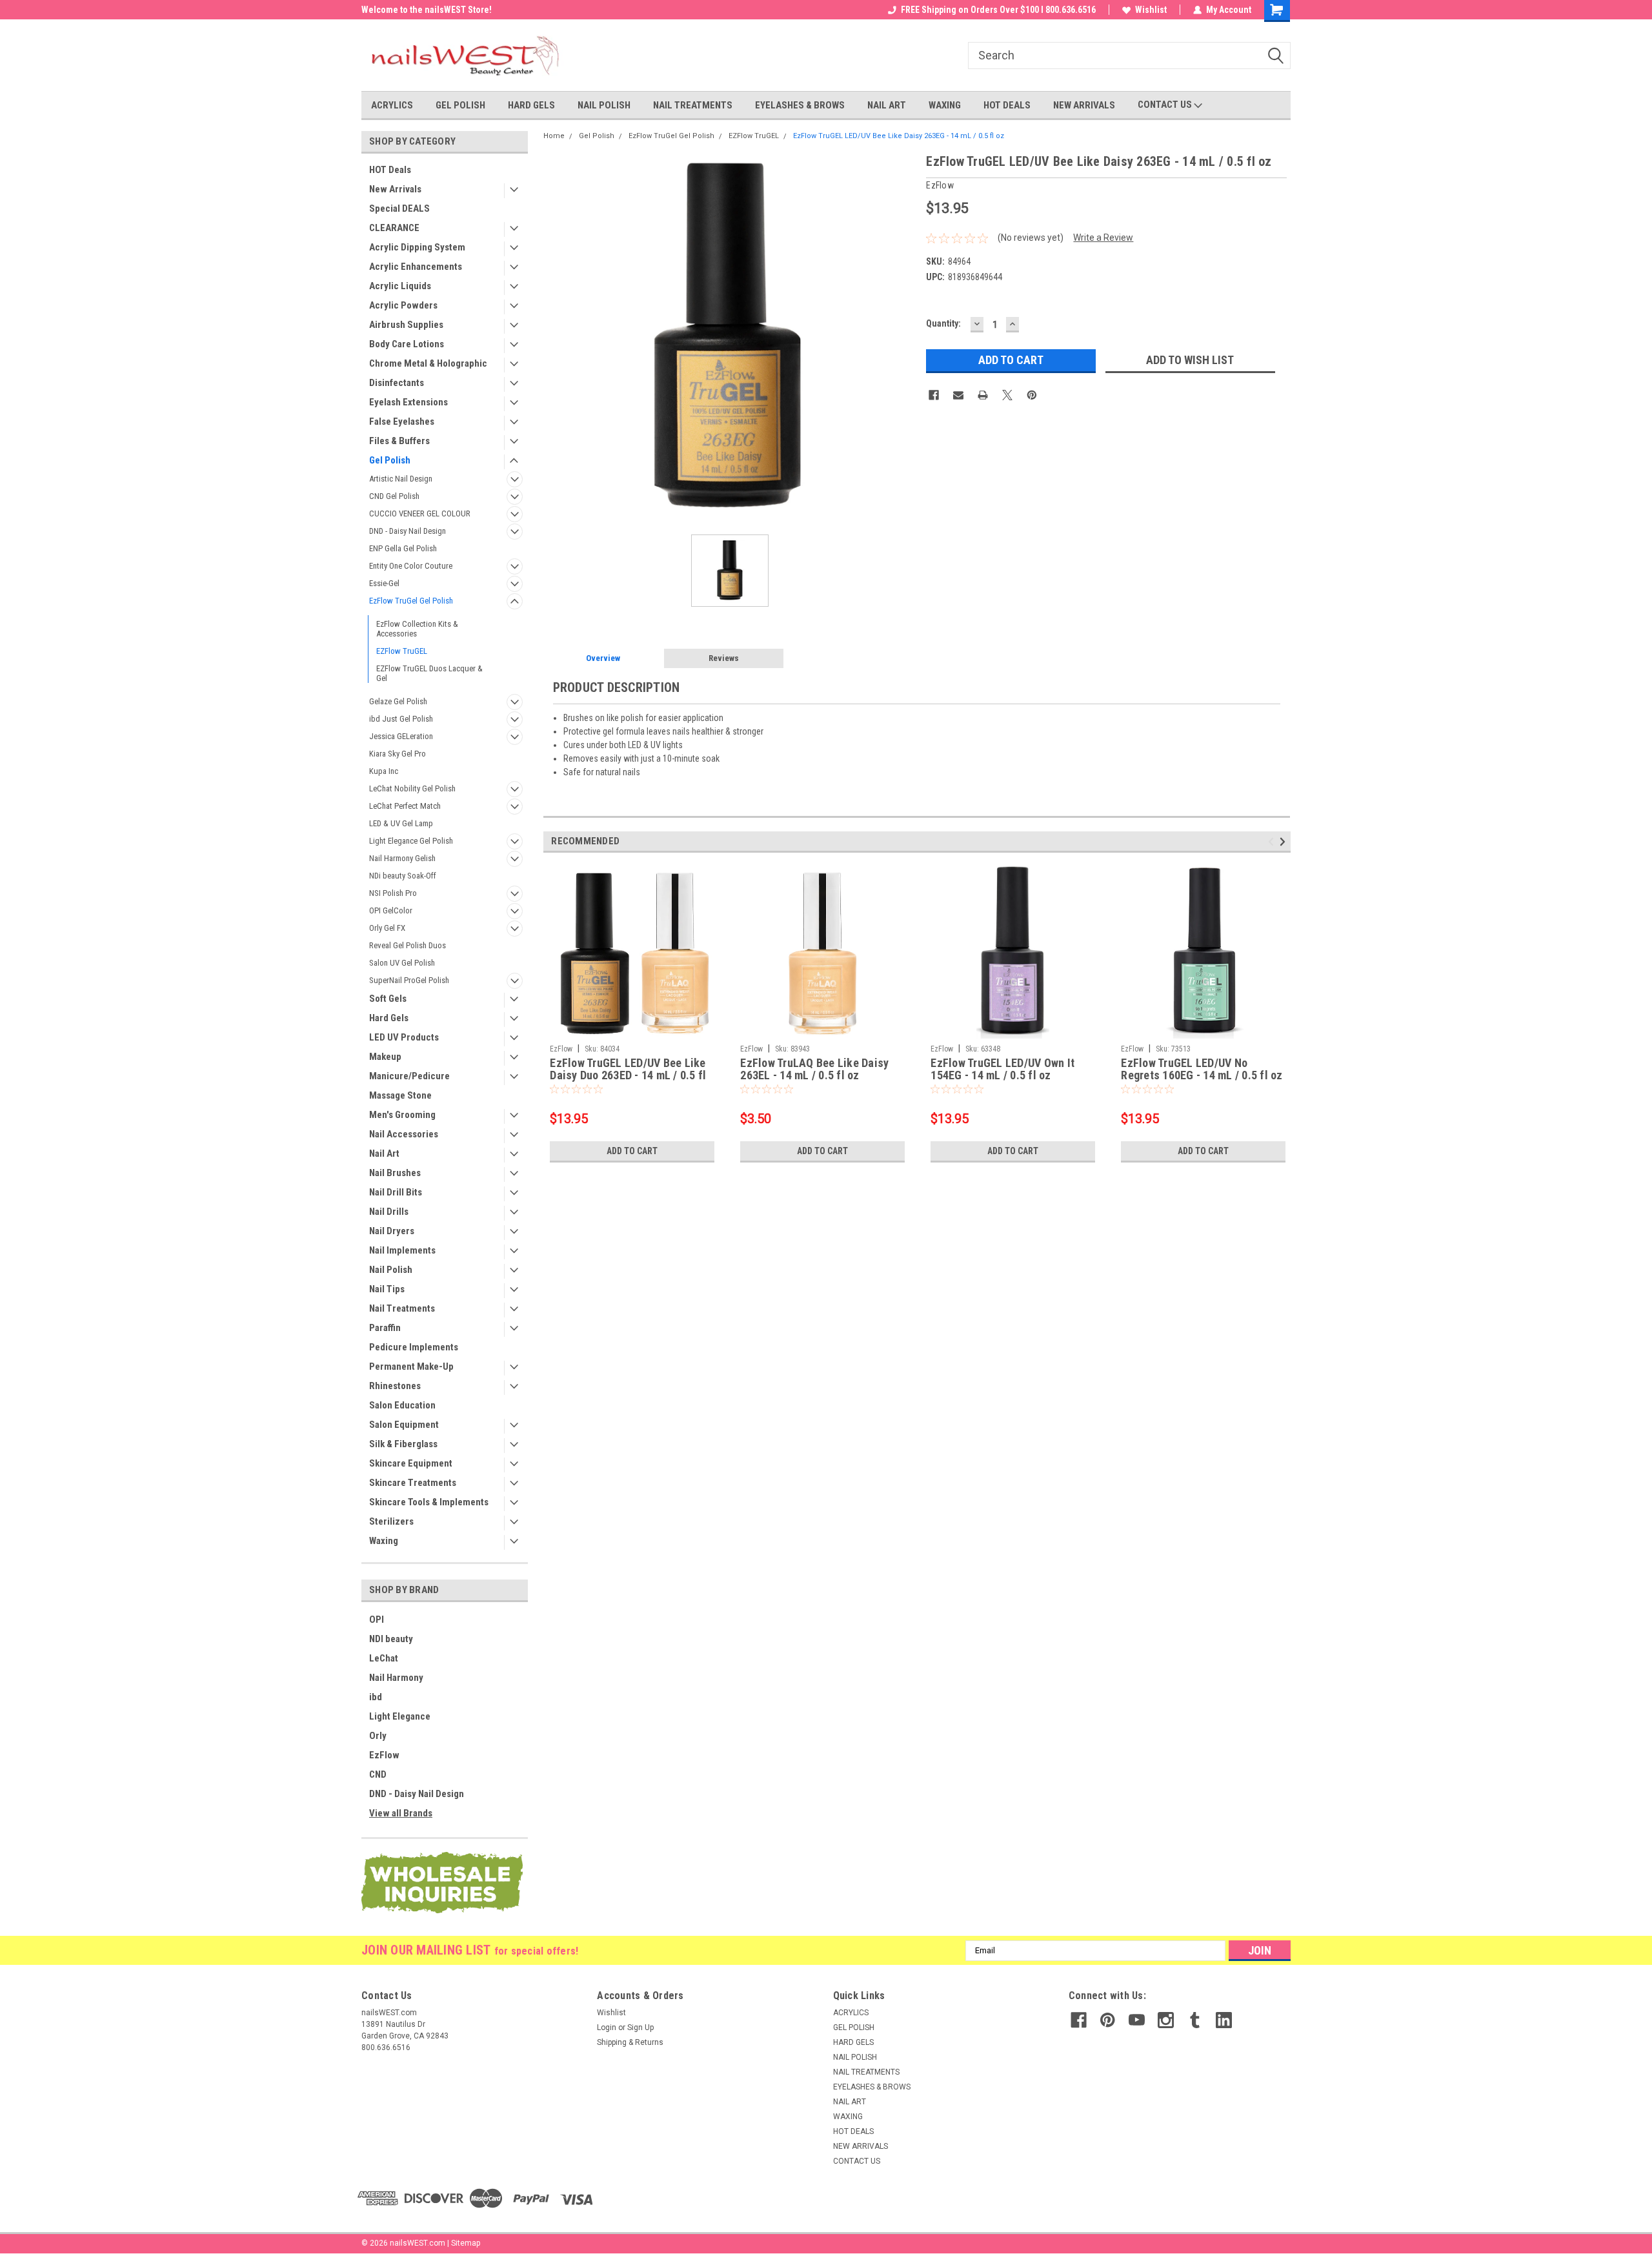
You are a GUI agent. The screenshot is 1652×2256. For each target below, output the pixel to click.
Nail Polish (391, 1270)
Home (554, 136)
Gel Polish (390, 460)
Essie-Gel (384, 583)
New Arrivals (395, 189)
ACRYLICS (392, 105)
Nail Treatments (402, 1308)
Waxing (384, 1541)
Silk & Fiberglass (403, 1444)
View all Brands (401, 1813)
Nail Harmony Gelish (402, 858)
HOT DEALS (1007, 105)
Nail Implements (402, 1250)
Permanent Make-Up (411, 1367)
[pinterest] (1108, 2020)
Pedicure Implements (414, 1347)
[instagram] (1166, 2020)
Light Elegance (400, 1716)
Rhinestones (395, 1386)
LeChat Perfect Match (405, 806)
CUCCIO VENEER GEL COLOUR (420, 513)
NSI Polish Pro (393, 893)
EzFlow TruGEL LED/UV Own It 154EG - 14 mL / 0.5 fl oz (1002, 1069)
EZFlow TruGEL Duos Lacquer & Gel (429, 673)
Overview (603, 658)
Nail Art (384, 1153)
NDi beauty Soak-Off (403, 876)
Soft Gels (388, 999)
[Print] (983, 395)
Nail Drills (389, 1212)
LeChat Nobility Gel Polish (412, 788)
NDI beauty (391, 1639)
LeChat (384, 1658)
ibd (376, 1697)
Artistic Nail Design (401, 479)
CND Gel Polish (394, 496)
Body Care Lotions (407, 344)
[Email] (958, 395)
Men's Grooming (402, 1115)
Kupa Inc (384, 771)
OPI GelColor (391, 910)
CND (378, 1774)
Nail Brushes (395, 1173)
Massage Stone (400, 1095)
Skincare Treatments (413, 1483)
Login (607, 2027)
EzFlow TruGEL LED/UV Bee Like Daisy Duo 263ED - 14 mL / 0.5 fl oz (628, 1070)
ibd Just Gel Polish (401, 719)
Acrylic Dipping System (417, 247)
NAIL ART (887, 105)
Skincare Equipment (411, 1463)
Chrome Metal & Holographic (428, 363)
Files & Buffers (399, 441)
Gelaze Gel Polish (398, 701)
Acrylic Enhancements (416, 267)
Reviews (724, 658)
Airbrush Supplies (406, 325)
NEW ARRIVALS (1084, 105)
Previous (1273, 841)
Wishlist (1151, 10)
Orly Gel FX (387, 928)
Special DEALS (399, 208)
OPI (377, 1620)
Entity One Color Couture (411, 566)
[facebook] (1079, 2020)
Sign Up (640, 2027)
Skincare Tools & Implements (429, 1502)
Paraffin (385, 1328)
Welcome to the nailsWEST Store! (427, 10)
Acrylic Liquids (400, 286)
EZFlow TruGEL (402, 651)
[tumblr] (1195, 2020)
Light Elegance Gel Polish (411, 841)
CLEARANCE (394, 228)
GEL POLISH (460, 105)
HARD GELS (531, 105)
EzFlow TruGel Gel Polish (411, 601)
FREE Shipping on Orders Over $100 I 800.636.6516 (998, 10)
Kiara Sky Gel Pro (398, 754)
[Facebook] (934, 395)
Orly (378, 1736)
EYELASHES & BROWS (800, 105)
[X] (1007, 395)
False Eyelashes (402, 422)
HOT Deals (390, 170)
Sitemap (466, 2243)
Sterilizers (391, 1521)
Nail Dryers (392, 1231)
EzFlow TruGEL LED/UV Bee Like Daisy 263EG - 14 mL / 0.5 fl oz (899, 136)
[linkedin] (1224, 2020)
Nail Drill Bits (396, 1192)
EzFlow (384, 1755)
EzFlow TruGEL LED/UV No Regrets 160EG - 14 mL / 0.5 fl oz (1202, 1069)
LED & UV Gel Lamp (401, 823)
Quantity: (943, 323)
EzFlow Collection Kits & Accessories (417, 629)
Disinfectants (397, 383)
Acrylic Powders (403, 305)
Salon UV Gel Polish (402, 963)
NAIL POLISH (604, 105)
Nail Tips (387, 1289)
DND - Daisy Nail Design (408, 531)
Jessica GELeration (401, 736)
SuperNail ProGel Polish (409, 980)
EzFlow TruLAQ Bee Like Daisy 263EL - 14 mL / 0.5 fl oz (814, 1069)
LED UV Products (404, 1037)
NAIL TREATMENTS (693, 105)
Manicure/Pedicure (409, 1076)
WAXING (945, 105)
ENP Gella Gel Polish (403, 548)
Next (1284, 841)
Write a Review (1103, 238)
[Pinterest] (1032, 395)
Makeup (385, 1057)
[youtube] (1137, 2020)
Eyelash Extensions (408, 402)
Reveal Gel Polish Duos (408, 945)
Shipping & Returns (630, 2042)
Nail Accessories (404, 1134)
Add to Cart (632, 1151)
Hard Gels (389, 1018)
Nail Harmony (396, 1678)
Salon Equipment (404, 1425)
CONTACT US (1166, 105)
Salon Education (402, 1405)
